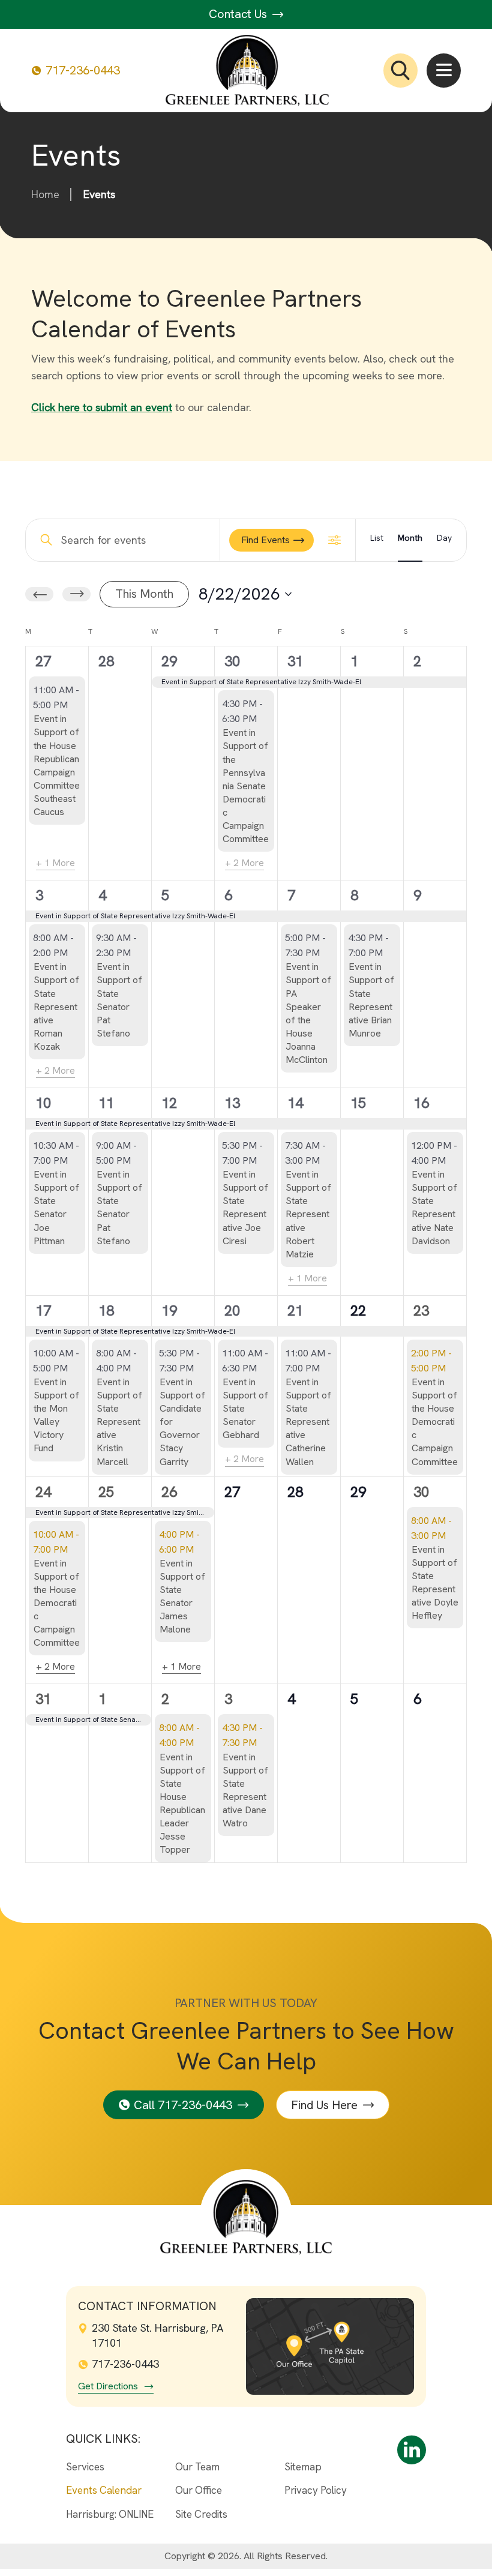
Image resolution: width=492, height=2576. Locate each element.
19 (169, 1311)
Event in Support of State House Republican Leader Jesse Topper (182, 1804)
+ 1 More (55, 863)
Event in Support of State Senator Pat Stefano (119, 1000)
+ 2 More (244, 863)
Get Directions (108, 2386)
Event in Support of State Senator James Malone (182, 1596)
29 (169, 661)
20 (232, 1311)
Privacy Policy (316, 2490)
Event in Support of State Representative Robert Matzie (308, 1214)
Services (85, 2467)
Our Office (199, 2490)
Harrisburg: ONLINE (110, 2514)
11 (106, 1103)
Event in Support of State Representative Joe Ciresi (245, 1207)
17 (43, 1311)
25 (106, 1492)
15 (358, 1103)
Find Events (265, 540)
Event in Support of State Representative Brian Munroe (371, 1000)
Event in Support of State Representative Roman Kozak (56, 1006)
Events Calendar (104, 2490)
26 (169, 1492)
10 (43, 1103)
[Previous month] (39, 594)
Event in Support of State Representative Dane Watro (245, 1790)
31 (295, 661)
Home (45, 194)
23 (421, 1311)
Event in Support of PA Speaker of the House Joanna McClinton (308, 1013)
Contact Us (239, 14)
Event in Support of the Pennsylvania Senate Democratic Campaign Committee (246, 786)
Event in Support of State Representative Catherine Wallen (308, 1422)
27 (43, 661)
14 (295, 1103)
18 (106, 1311)
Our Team (197, 2467)
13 (232, 1103)
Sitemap (303, 2467)
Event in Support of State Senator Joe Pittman (56, 1207)
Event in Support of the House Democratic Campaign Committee (435, 1422)
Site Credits (201, 2514)
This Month (144, 594)
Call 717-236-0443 (183, 2105)
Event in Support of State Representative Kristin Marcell (119, 1422)
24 (43, 1492)
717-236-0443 (83, 71)
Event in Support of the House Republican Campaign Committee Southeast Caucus (57, 765)
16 (421, 1103)
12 (169, 1103)
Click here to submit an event (102, 407)
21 (295, 1311)
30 (232, 661)
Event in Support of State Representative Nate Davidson (434, 1207)
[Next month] (76, 594)
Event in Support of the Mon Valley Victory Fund (56, 1415)
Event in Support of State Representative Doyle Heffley (435, 1582)
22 (358, 1311)
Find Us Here (324, 2105)
